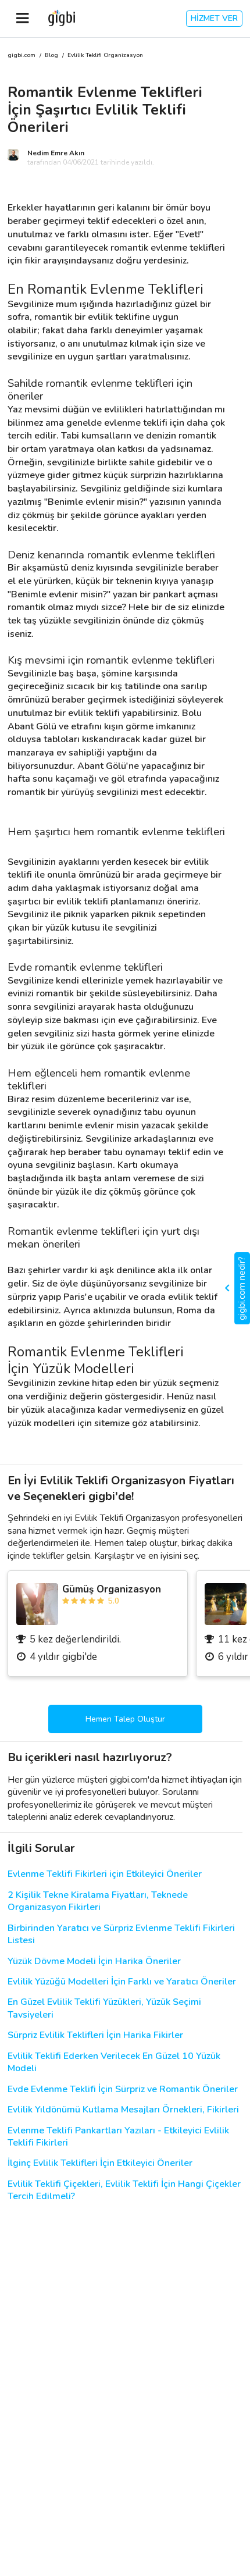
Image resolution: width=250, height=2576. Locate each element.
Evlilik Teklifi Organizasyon (105, 56)
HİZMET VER (214, 18)
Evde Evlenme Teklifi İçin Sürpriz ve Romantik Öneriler (123, 2089)
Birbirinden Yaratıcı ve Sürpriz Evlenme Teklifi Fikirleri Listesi (121, 1934)
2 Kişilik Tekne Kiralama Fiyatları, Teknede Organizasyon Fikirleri (98, 1901)
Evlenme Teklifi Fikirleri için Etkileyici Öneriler (105, 1874)
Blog (51, 56)
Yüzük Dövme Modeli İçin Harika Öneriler (94, 1962)
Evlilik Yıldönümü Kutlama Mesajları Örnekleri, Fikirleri (123, 2110)
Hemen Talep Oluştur (125, 1719)
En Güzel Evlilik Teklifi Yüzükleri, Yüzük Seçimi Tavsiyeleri (104, 2008)
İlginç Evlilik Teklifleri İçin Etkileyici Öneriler (100, 2163)
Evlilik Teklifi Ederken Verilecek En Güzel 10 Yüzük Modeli (114, 2062)
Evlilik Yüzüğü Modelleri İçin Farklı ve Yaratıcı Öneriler (122, 1982)
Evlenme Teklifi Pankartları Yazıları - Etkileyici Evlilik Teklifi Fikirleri (118, 2137)
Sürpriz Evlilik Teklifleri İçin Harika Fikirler (95, 2035)
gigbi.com (22, 56)
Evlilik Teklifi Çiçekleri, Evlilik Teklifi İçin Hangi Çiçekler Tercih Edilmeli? (124, 2190)
